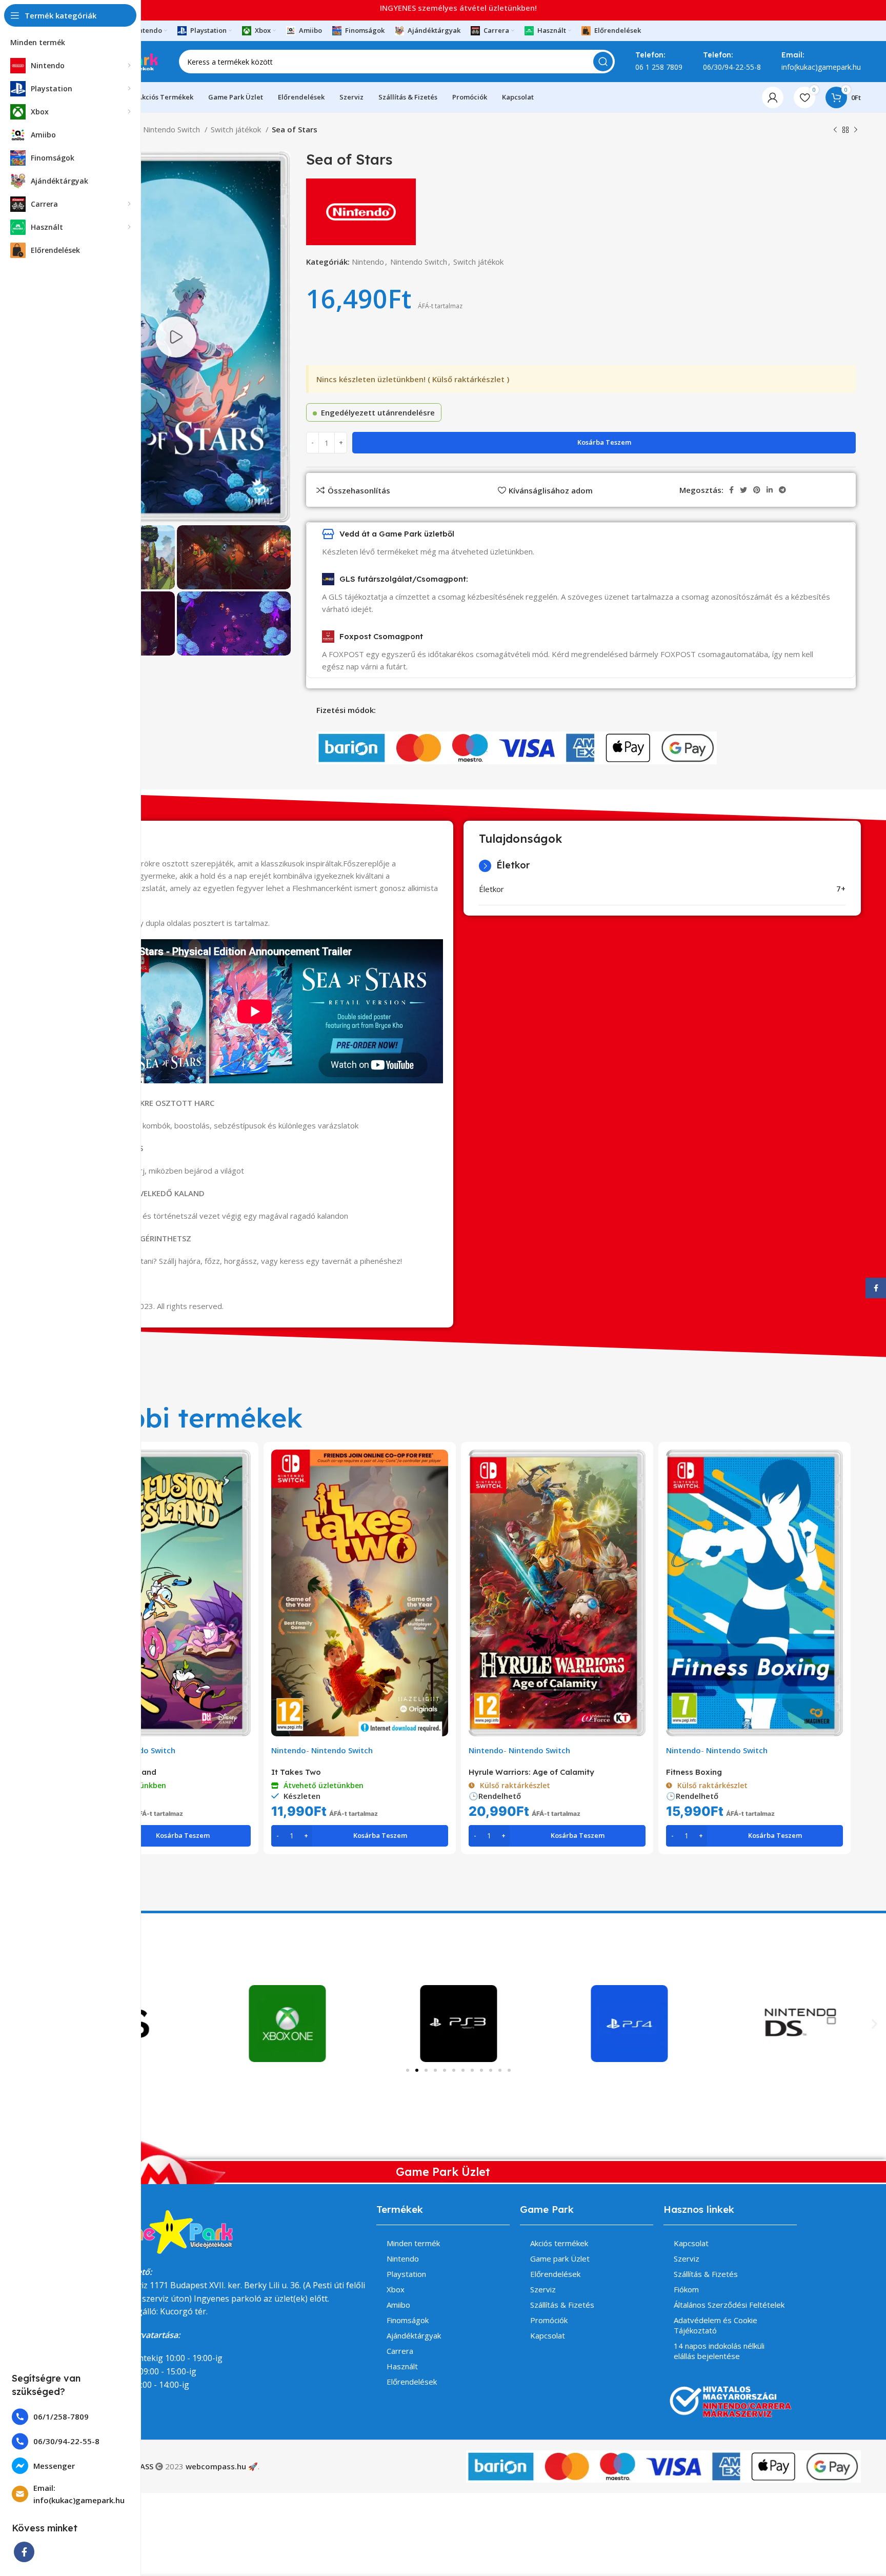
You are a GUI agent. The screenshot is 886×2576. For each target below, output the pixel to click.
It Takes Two (296, 1772)
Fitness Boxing (694, 1772)
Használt (402, 2366)
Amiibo (398, 2305)
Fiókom (686, 2289)
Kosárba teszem (604, 442)
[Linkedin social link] (770, 490)
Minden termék (413, 2243)
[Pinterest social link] (757, 490)
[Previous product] (835, 130)
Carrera (400, 2351)
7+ (841, 888)
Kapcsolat (548, 2335)
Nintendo (368, 262)
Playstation (406, 2274)
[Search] (603, 62)
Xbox (396, 2289)
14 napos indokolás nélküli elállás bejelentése (719, 2351)
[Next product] (856, 130)
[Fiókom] (773, 97)
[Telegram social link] (782, 490)
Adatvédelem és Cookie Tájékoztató (716, 2325)
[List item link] (71, 2417)
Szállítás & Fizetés (562, 2305)
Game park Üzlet (560, 2258)
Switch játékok (237, 129)
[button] (874, 2023)
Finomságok (408, 2320)
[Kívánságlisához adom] (243, 1489)
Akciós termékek (559, 2243)
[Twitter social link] (743, 490)
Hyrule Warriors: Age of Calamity (531, 1772)
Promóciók (549, 2320)
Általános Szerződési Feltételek (729, 2305)
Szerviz (543, 2289)
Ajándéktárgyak (414, 2335)
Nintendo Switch (173, 129)
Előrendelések (412, 2382)
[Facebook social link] (24, 2552)
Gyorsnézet (243, 1466)
